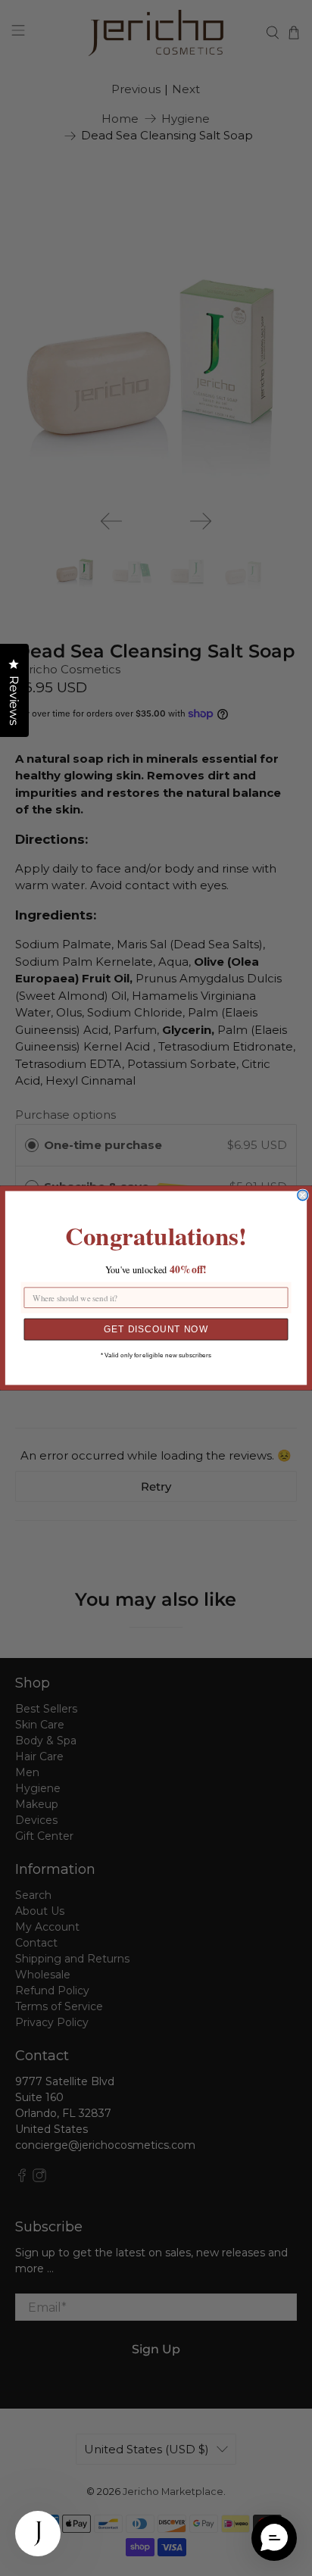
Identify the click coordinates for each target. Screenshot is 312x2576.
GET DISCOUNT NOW (156, 1329)
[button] (274, 2538)
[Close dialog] (303, 1195)
